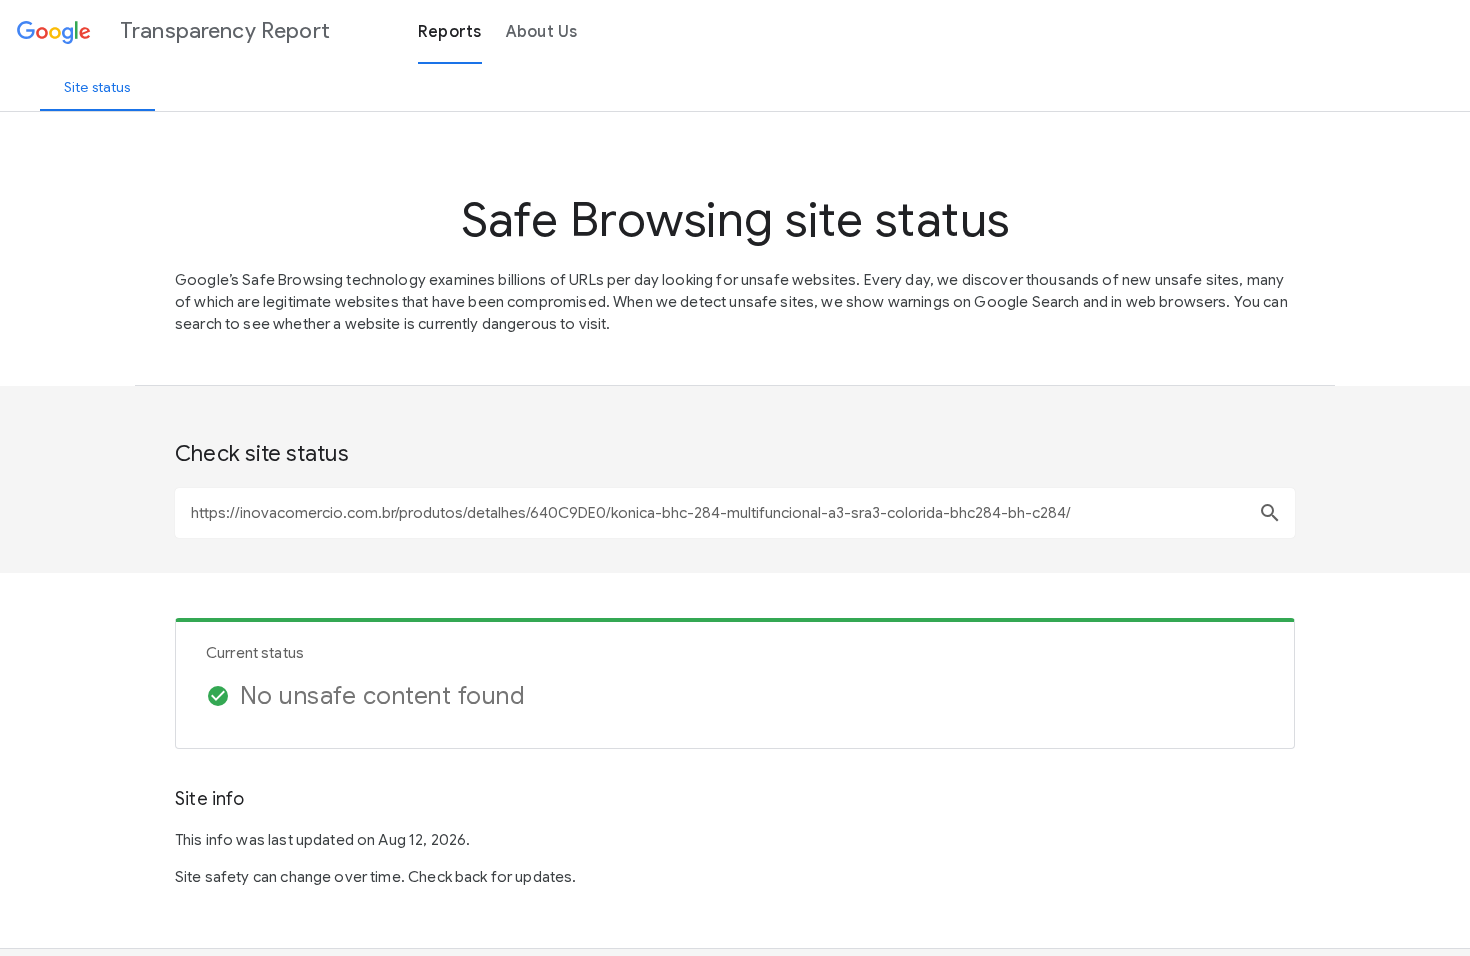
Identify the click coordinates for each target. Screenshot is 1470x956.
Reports (450, 32)
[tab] (97, 87)
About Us (542, 32)
